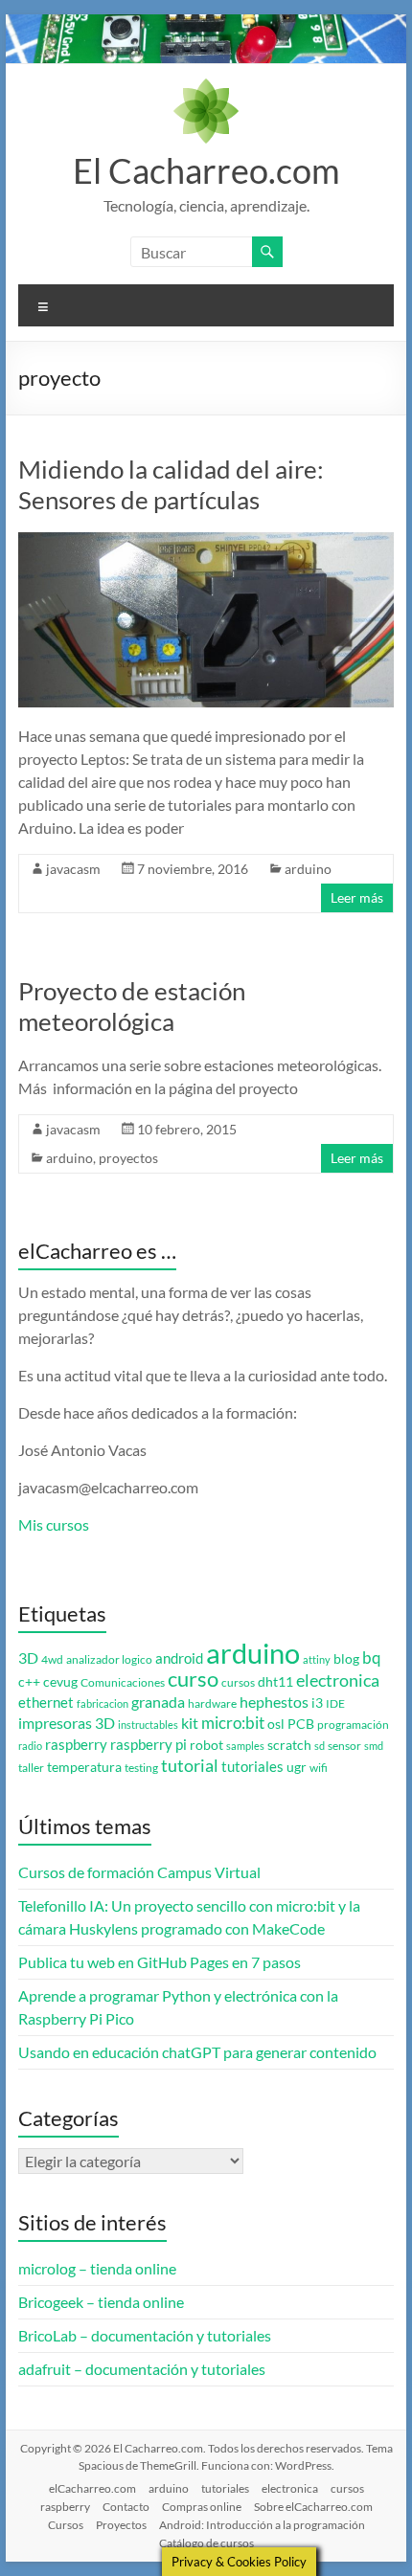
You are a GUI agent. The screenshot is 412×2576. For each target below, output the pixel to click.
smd (374, 1746)
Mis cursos (54, 1524)
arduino (308, 869)
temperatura (84, 1767)
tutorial (190, 1765)
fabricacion (103, 1703)
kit (190, 1723)
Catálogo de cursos (206, 2543)
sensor (344, 1746)
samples (245, 1746)
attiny (317, 1659)
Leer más (357, 897)
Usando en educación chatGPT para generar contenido (197, 2052)
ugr (297, 1767)
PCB (301, 1724)
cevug (60, 1682)
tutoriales (252, 1767)
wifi (319, 1768)
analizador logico (109, 1659)
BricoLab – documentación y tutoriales (145, 2335)
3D (28, 1658)
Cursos (66, 2525)
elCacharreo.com (92, 2488)
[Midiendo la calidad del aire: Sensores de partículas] (206, 541)
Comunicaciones (123, 1682)
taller (31, 1768)
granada (158, 1702)
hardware (212, 1703)
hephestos (274, 1702)
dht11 (275, 1682)
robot (206, 1745)
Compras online (202, 2507)
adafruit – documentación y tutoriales (142, 2369)
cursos (238, 1682)
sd (320, 1746)
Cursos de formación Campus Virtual (139, 1872)
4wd (52, 1659)
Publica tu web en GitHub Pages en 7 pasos (160, 1962)
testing (141, 1768)
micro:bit (233, 1723)
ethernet (46, 1702)
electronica (338, 1680)
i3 (317, 1703)
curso (193, 1679)
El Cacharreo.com (206, 170)
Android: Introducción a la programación (262, 2525)
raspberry (76, 1745)
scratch (289, 1745)
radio (30, 1746)
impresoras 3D (67, 1723)
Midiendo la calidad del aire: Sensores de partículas (171, 484)
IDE (335, 1703)
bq (372, 1658)
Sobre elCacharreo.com (313, 2507)
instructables (148, 1725)
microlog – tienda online (97, 2268)
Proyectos (121, 2525)
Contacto (126, 2507)
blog (346, 1659)
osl (276, 1724)
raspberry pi (149, 1745)
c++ (29, 1682)
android (179, 1658)
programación (353, 1725)
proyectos (128, 1158)
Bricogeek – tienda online (101, 2302)
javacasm (73, 869)
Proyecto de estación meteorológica (132, 1006)
